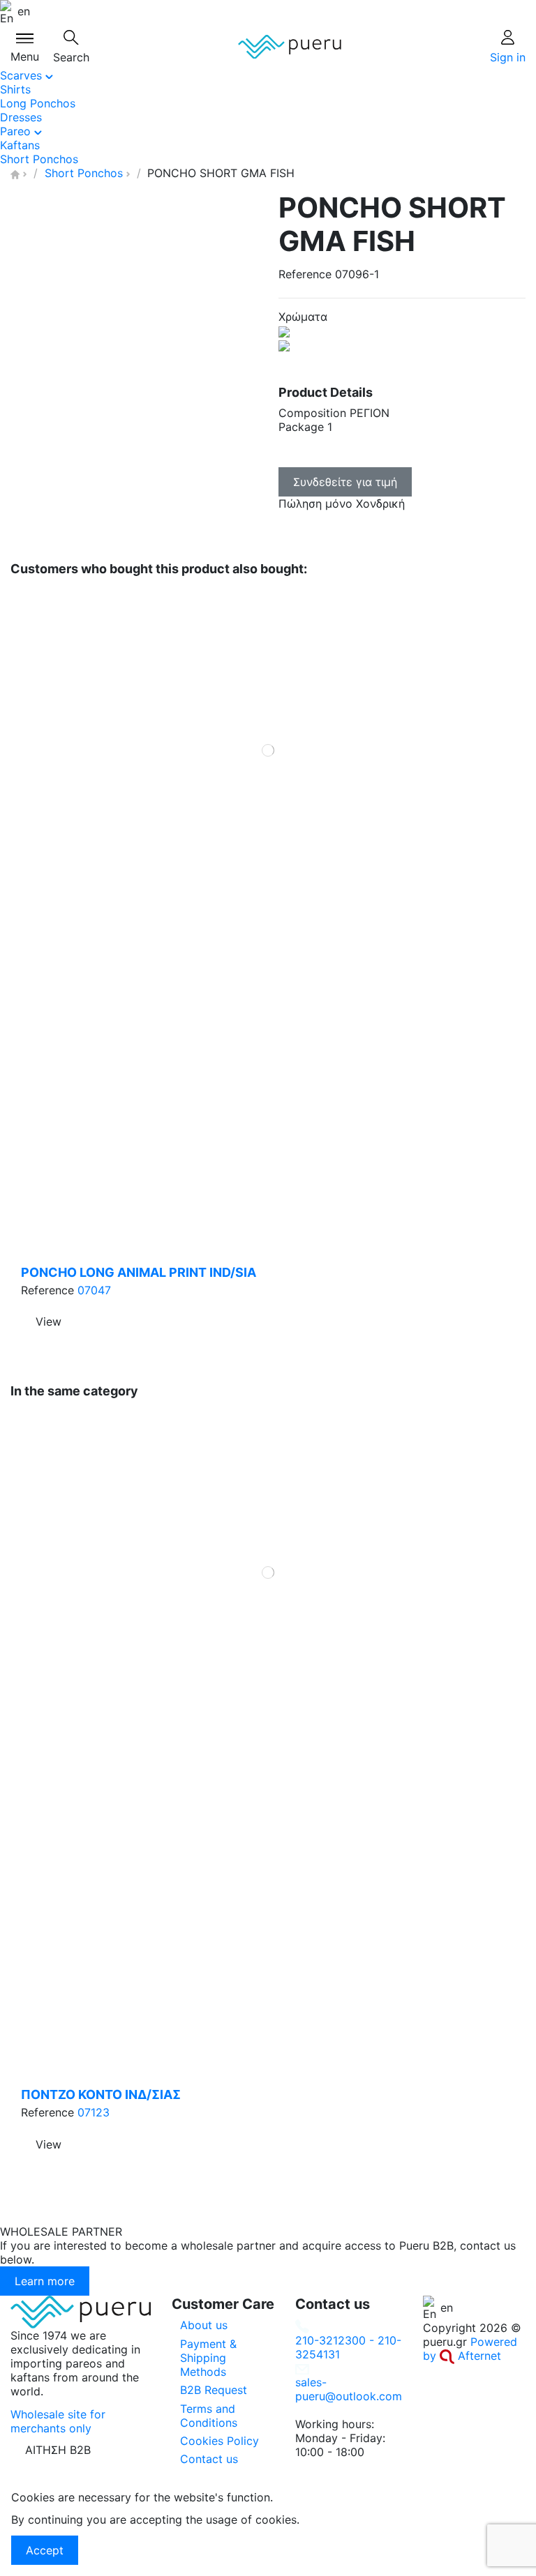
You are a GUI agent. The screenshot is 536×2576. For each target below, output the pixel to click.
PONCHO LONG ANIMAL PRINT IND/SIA (139, 1272)
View (49, 1321)
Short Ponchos (39, 159)
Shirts (15, 89)
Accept (45, 2550)
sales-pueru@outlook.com (349, 2389)
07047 (94, 1290)
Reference (305, 274)
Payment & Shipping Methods (208, 2358)
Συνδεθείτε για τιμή (345, 482)
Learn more (45, 2281)
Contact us (209, 2459)
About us (204, 2325)
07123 (94, 2112)
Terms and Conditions (209, 2416)
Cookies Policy (219, 2441)
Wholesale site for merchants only (58, 2421)
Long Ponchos (38, 103)
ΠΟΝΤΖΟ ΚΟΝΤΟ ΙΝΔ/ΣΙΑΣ (101, 2094)
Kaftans (20, 145)
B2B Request (214, 2390)
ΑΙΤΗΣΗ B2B (58, 2450)
